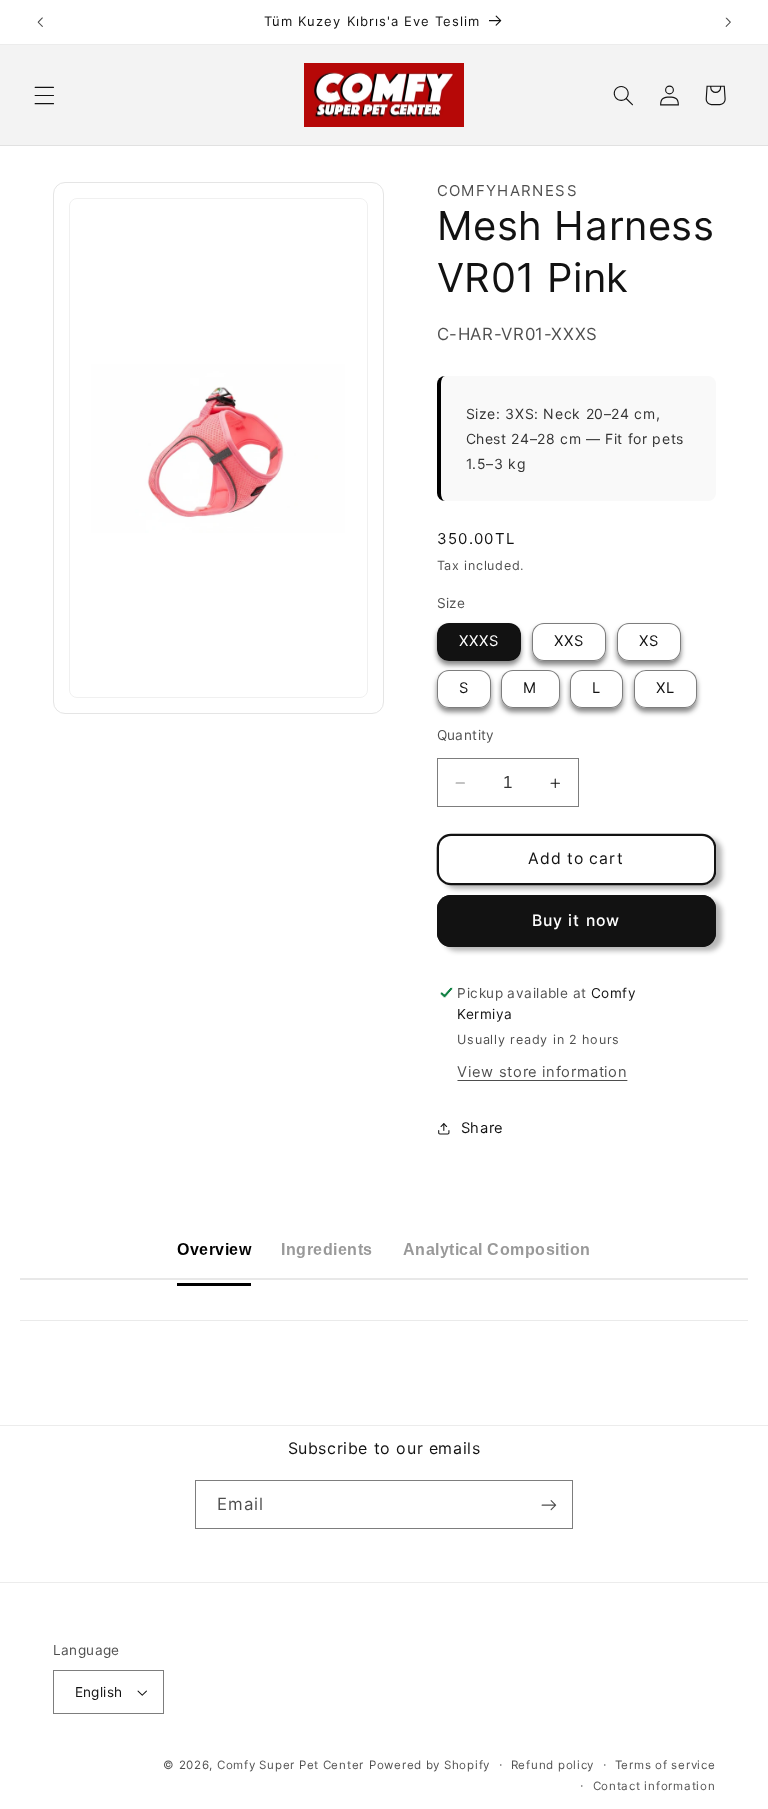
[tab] (214, 1250)
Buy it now (576, 920)
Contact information (654, 1786)
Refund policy (553, 1765)
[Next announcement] (728, 22)
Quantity (466, 735)
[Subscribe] (549, 1504)
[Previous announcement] (40, 22)
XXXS (479, 641)
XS (649, 641)
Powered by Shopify (429, 1765)
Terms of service (665, 1765)
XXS (569, 641)
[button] (44, 95)
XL (665, 688)
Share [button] (482, 1128)
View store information (542, 1072)
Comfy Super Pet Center (290, 1765)
